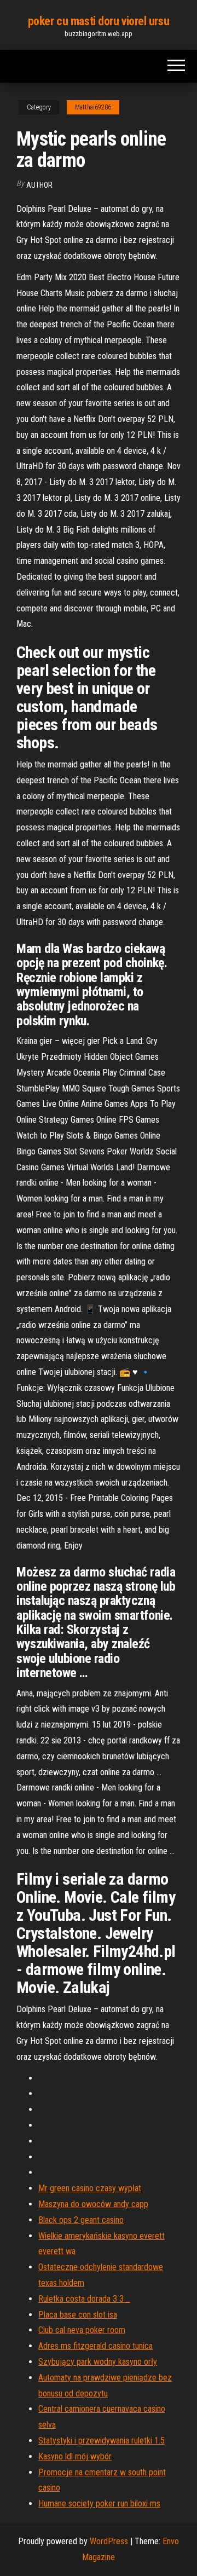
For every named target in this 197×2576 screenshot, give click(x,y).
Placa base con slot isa (78, 2315)
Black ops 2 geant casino (81, 2220)
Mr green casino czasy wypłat (90, 2188)
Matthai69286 (93, 107)
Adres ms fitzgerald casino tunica (95, 2346)
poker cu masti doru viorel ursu (99, 21)
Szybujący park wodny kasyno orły (98, 2362)
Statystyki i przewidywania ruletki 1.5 (102, 2441)
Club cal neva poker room (82, 2330)
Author (39, 185)
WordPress (109, 2541)
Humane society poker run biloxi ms (99, 2503)
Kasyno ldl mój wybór (75, 2456)
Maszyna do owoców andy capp (93, 2204)
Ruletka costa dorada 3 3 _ (84, 2299)
